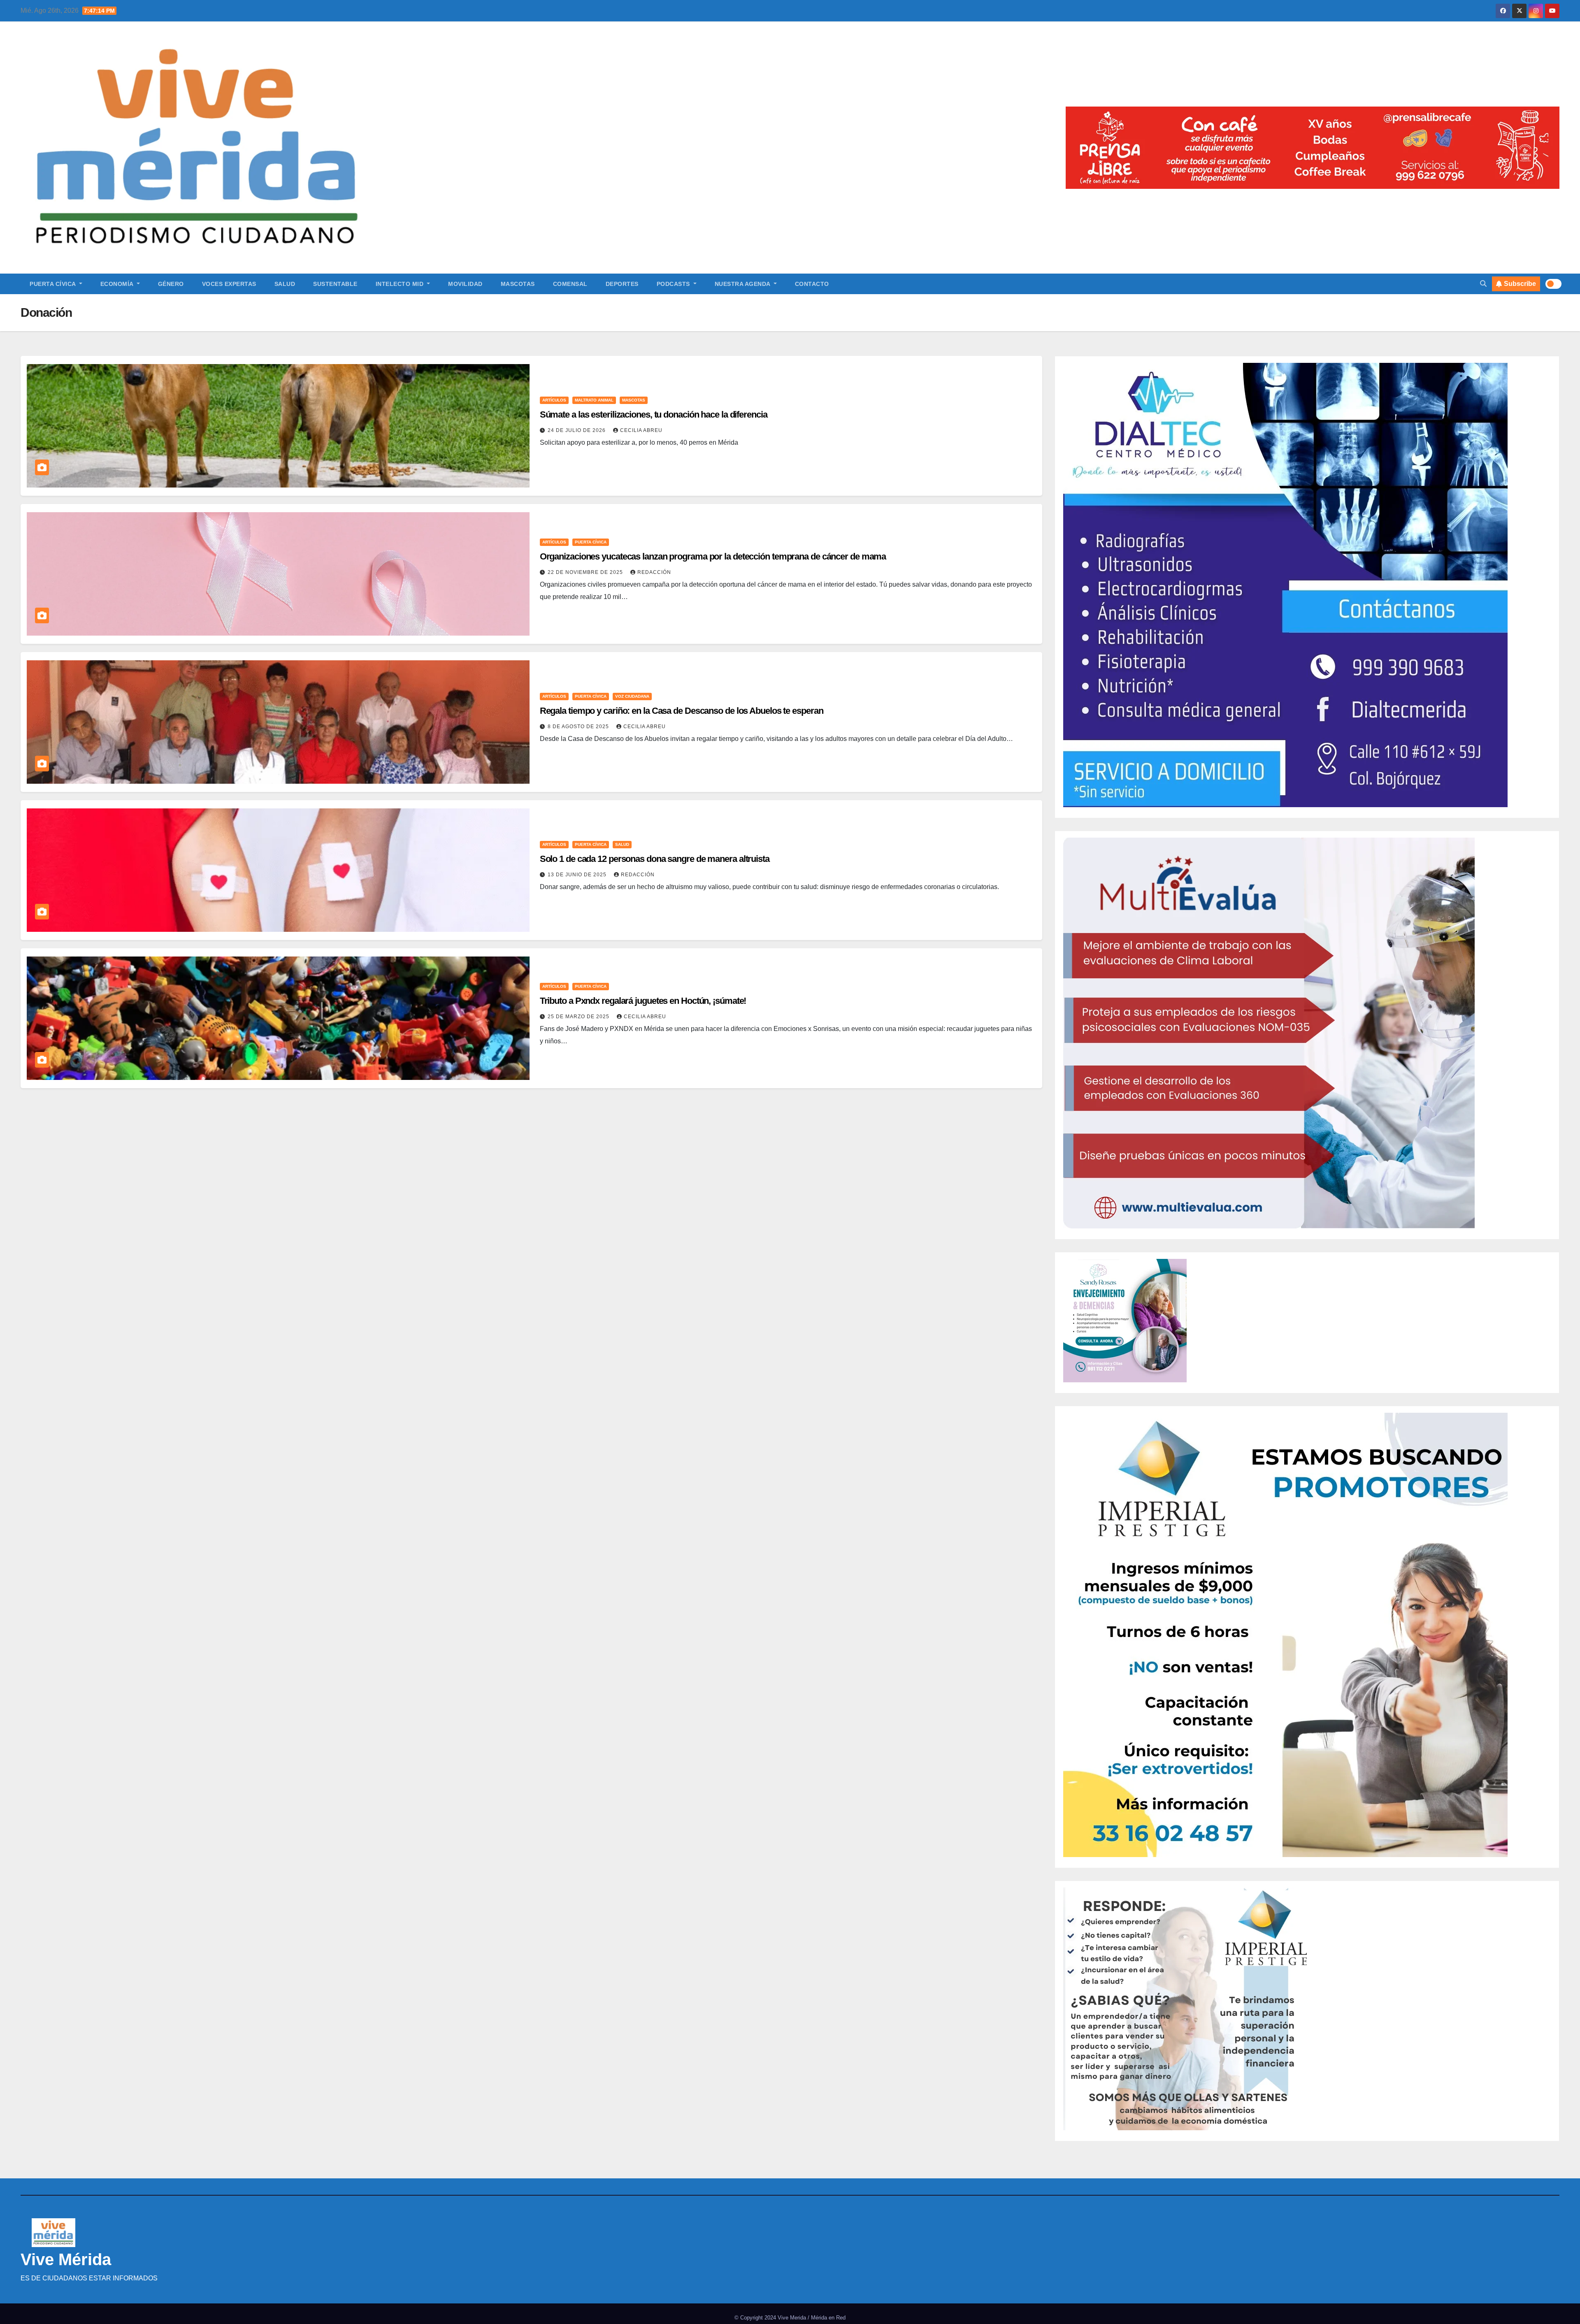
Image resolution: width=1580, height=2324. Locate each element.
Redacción (654, 572)
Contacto (812, 284)
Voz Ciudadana (632, 696)
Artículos (554, 400)
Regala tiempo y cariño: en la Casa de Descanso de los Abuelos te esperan (683, 711)
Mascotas (518, 284)
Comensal (570, 284)
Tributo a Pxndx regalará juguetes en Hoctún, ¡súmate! (643, 1001)
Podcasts (674, 284)
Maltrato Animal (594, 400)
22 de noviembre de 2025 (586, 572)
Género (171, 284)
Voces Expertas (229, 284)
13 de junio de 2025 (578, 875)
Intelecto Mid (401, 284)
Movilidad (465, 284)
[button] (1483, 284)
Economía (118, 284)
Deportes (622, 284)
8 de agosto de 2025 (579, 727)
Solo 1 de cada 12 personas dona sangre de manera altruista (655, 859)
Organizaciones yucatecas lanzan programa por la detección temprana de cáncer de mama (713, 556)
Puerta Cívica (53, 284)
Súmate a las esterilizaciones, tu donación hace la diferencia (654, 414)
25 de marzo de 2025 (579, 1017)
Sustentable (335, 284)
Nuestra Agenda (744, 284)
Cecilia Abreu (641, 430)
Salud (285, 284)
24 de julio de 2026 (577, 430)
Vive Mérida (66, 2259)
